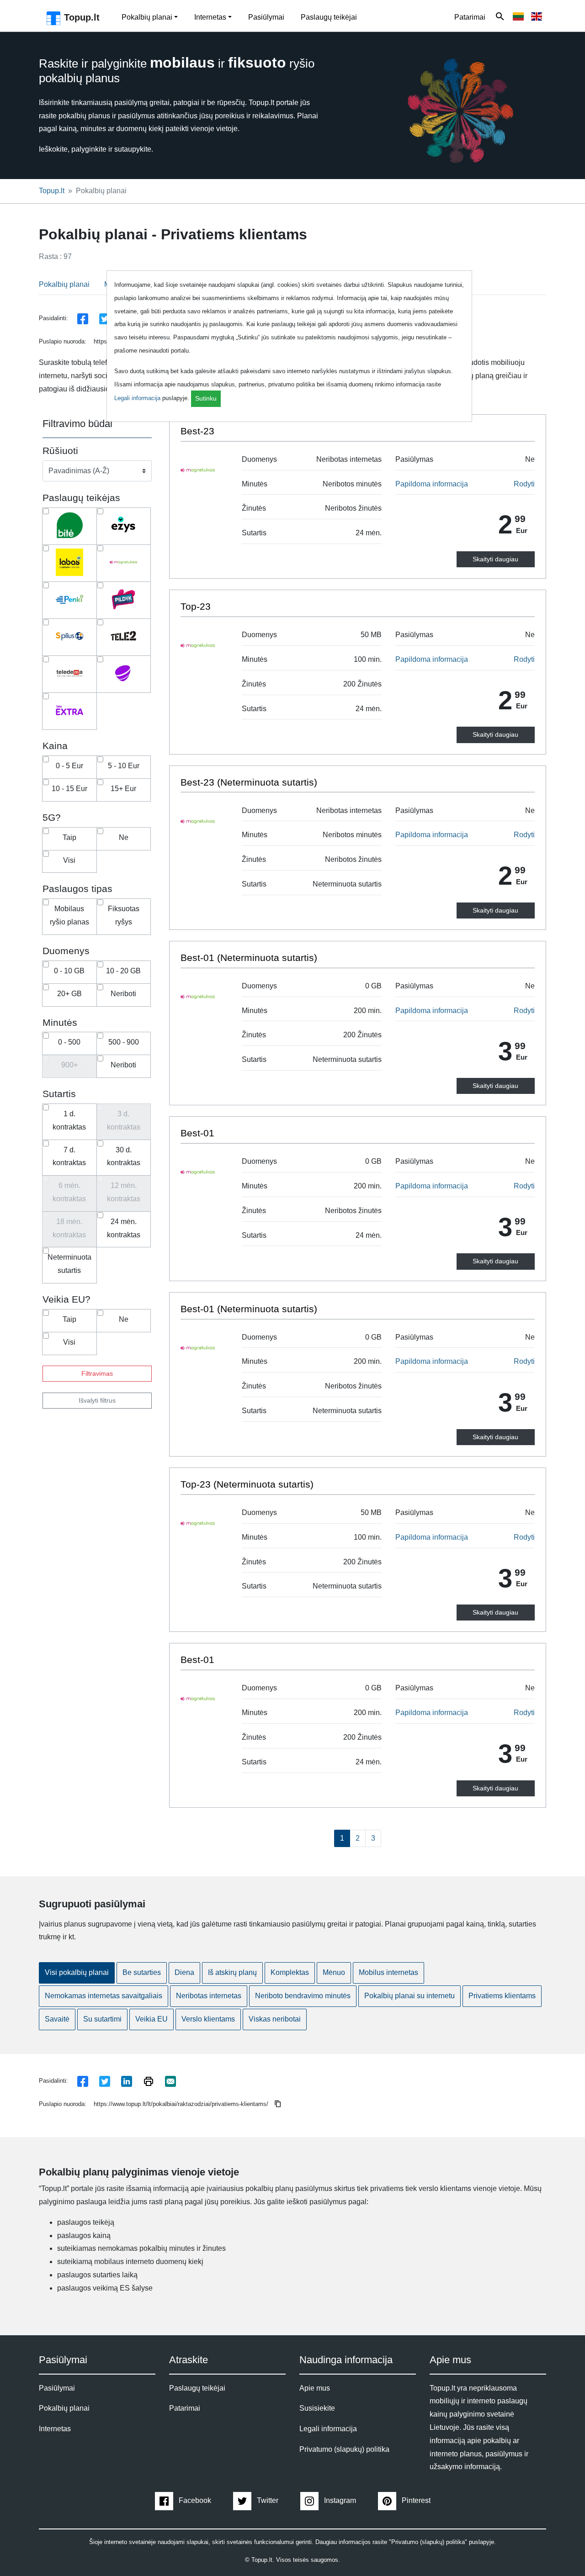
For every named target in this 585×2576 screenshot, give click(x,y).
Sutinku (206, 398)
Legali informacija (137, 398)
